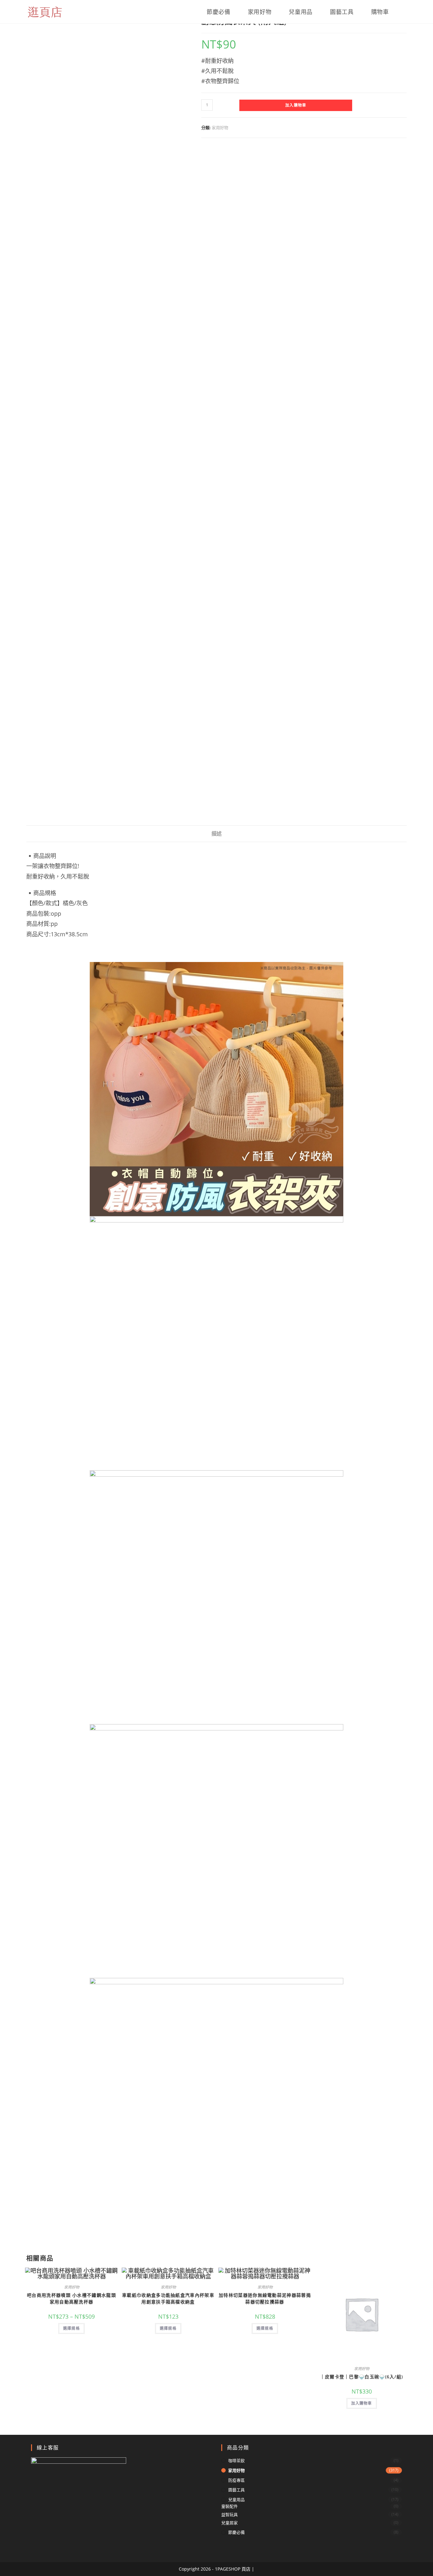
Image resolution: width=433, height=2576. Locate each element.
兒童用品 (236, 2500)
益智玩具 (229, 2514)
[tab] (217, 834)
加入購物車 (296, 105)
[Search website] (404, 12)
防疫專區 (236, 2480)
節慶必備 (236, 2532)
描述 (217, 833)
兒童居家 (229, 2523)
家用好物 (220, 128)
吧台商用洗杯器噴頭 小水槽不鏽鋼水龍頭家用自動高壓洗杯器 (71, 2298)
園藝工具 (236, 2490)
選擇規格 (71, 2328)
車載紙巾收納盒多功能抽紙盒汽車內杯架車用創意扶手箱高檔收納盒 (168, 2298)
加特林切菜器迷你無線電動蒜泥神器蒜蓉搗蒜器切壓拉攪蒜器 (265, 2298)
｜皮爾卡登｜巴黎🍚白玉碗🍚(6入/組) (362, 2377)
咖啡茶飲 (236, 2461)
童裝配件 (229, 2506)
